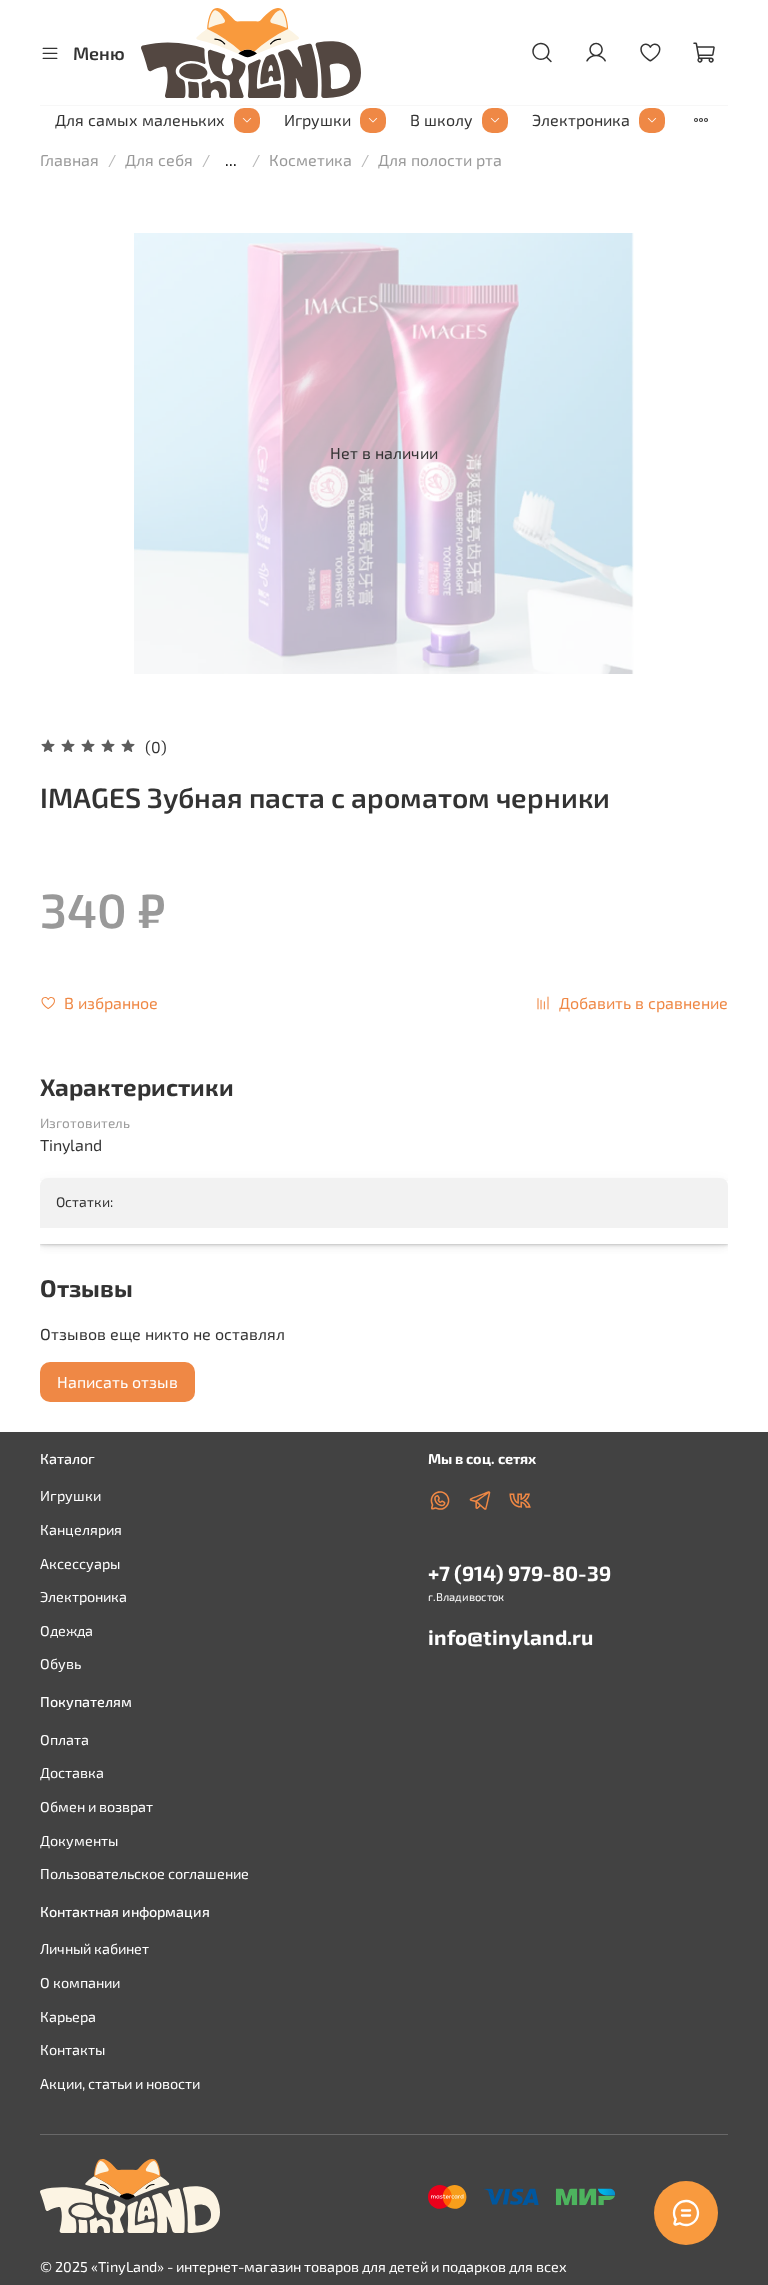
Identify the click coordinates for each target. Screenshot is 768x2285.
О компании (80, 1982)
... (231, 160)
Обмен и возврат (96, 1806)
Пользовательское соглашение (144, 1873)
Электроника (581, 119)
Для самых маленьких (140, 119)
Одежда (66, 1630)
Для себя (159, 159)
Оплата (64, 1739)
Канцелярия (81, 1529)
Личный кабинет (94, 1948)
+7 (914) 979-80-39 (519, 1572)
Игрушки (317, 119)
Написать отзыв (117, 1381)
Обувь (60, 1663)
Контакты (72, 2049)
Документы (79, 1840)
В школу (441, 119)
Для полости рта (440, 159)
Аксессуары (80, 1563)
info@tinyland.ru (510, 1636)
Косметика (310, 159)
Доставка (72, 1772)
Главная (69, 159)
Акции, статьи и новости (120, 2083)
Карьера (68, 2016)
